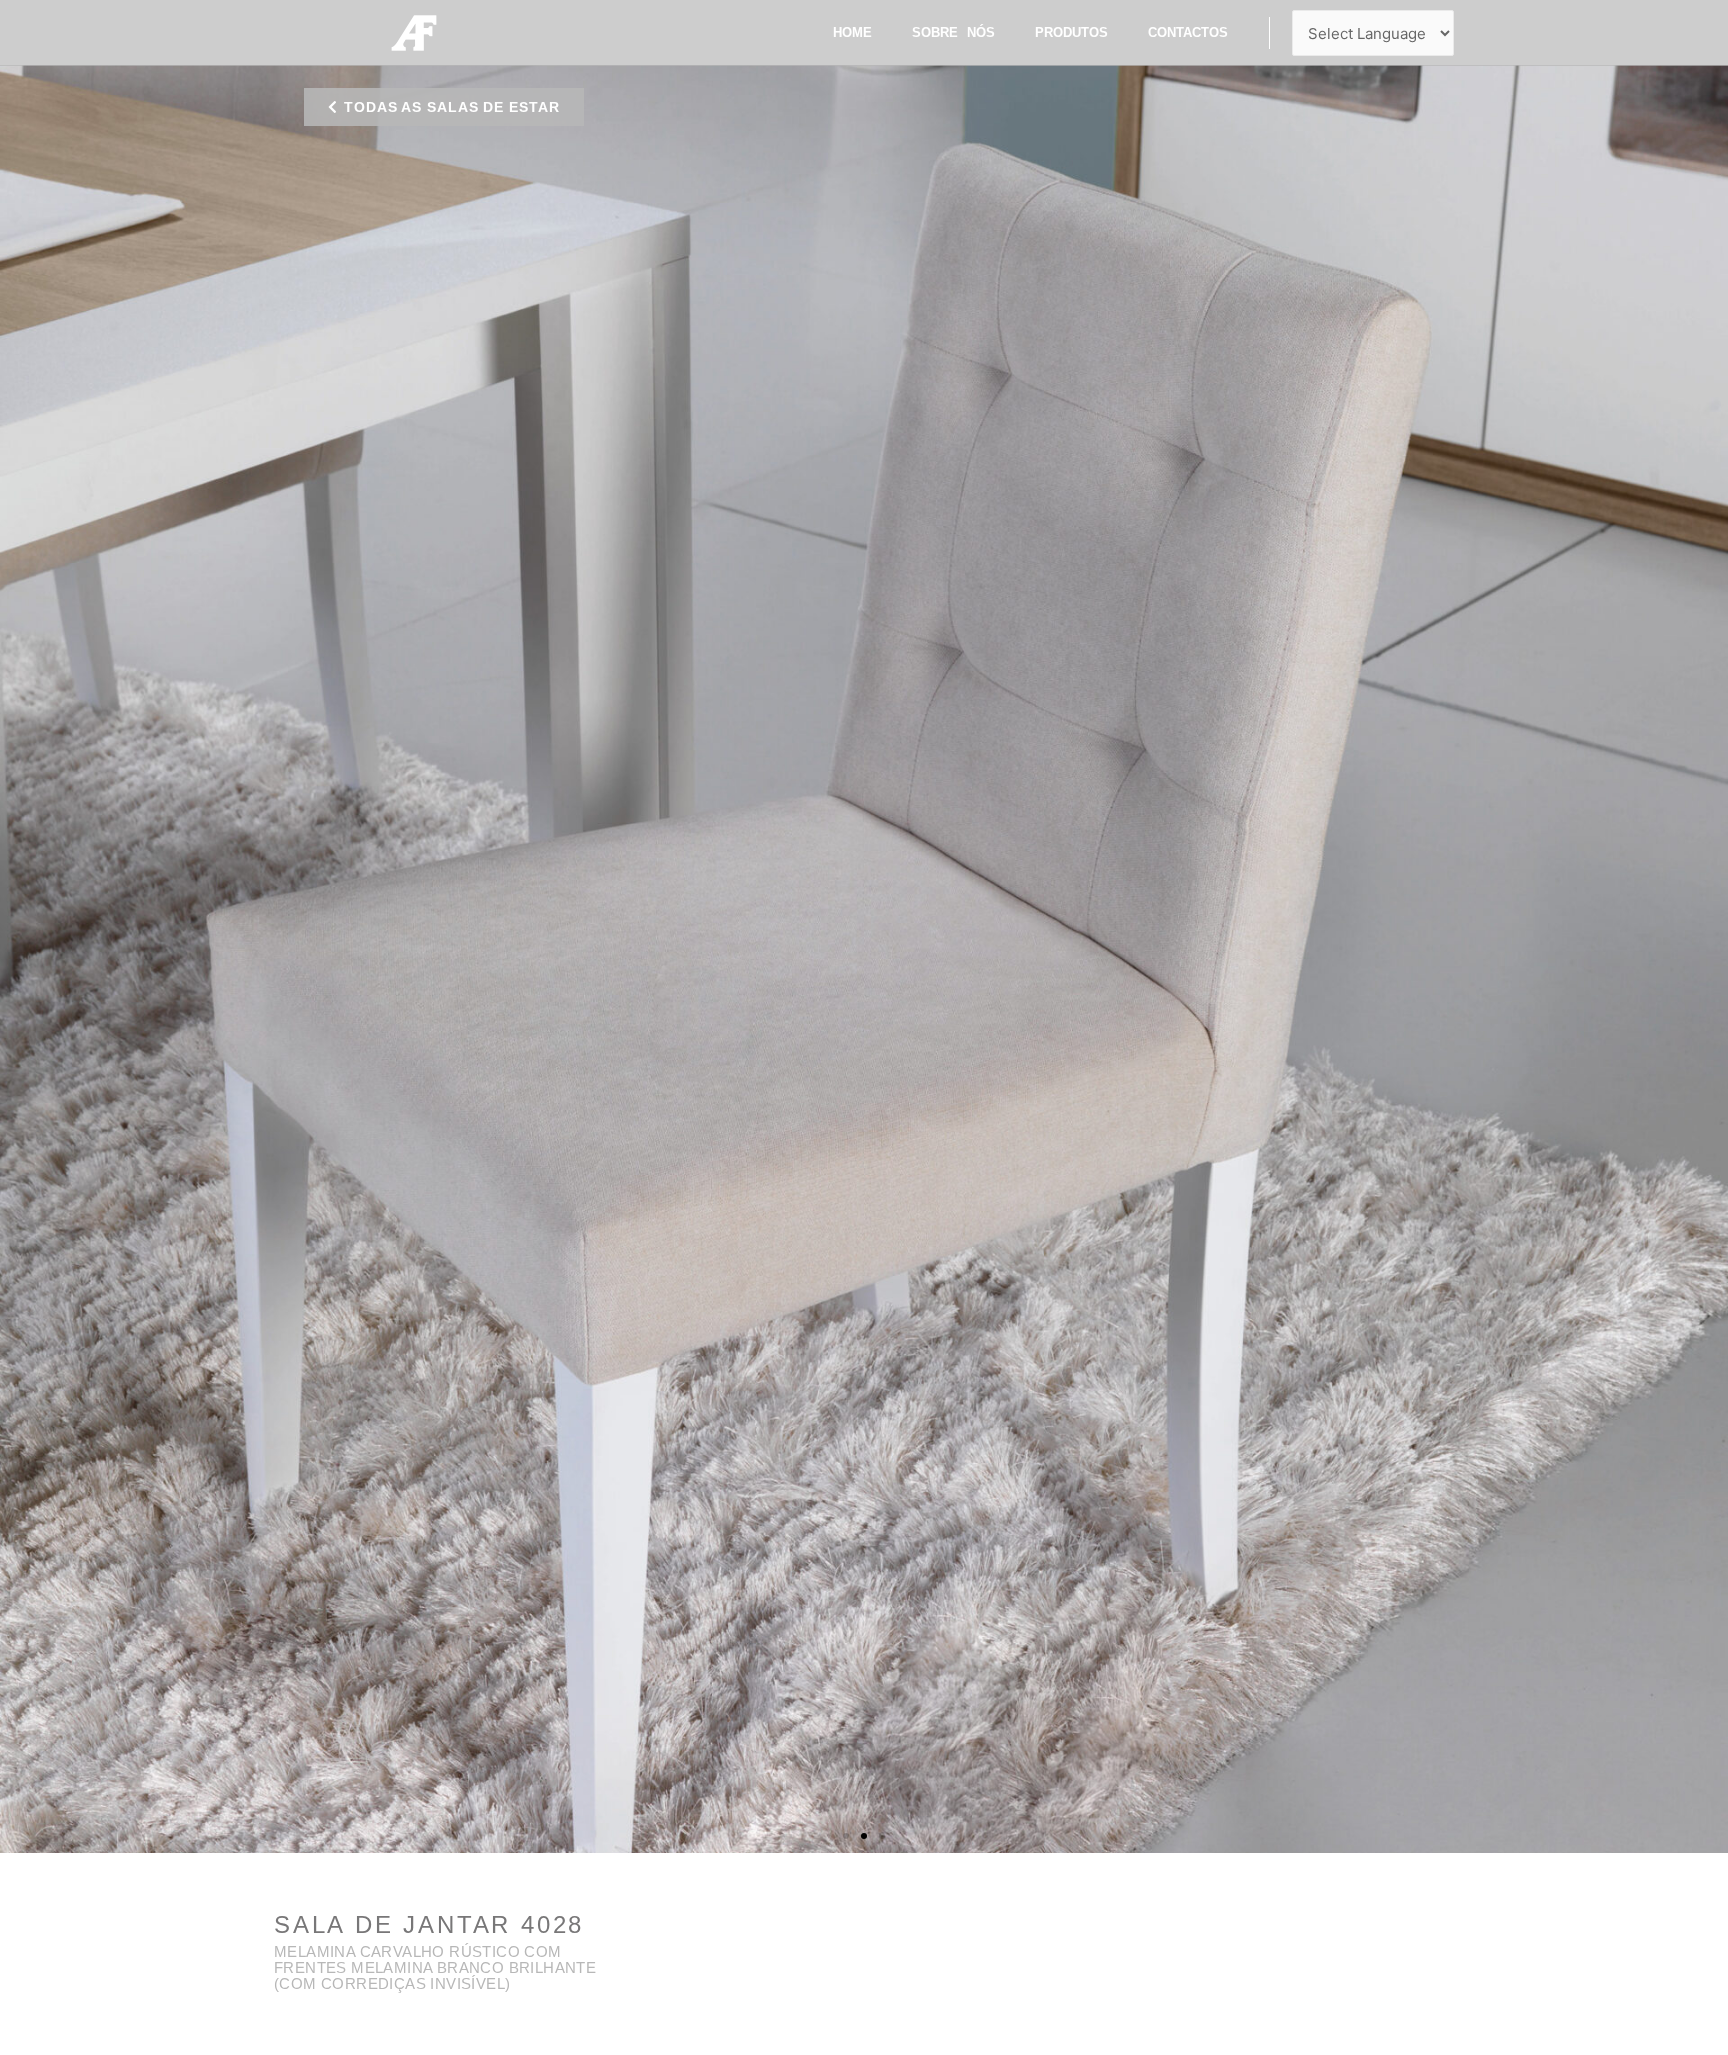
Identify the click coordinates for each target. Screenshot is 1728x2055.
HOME (852, 32)
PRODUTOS (1071, 32)
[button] (444, 107)
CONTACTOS (1188, 32)
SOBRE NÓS (953, 32)
